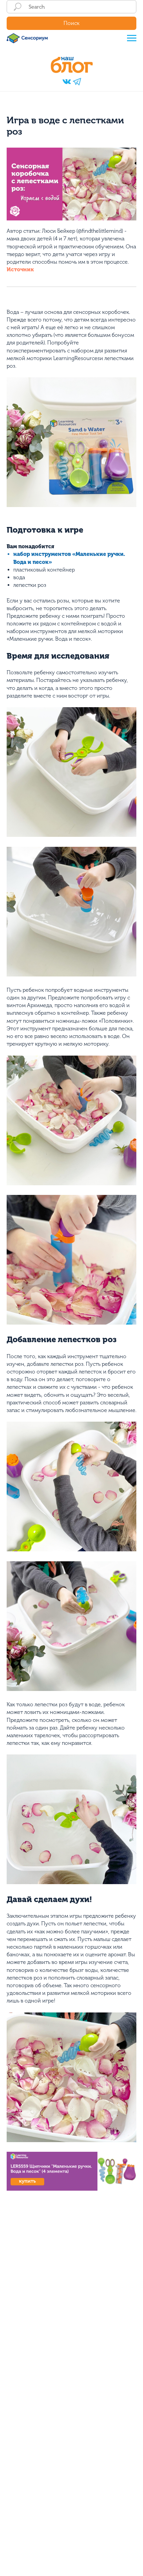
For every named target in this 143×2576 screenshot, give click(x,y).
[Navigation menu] (132, 38)
